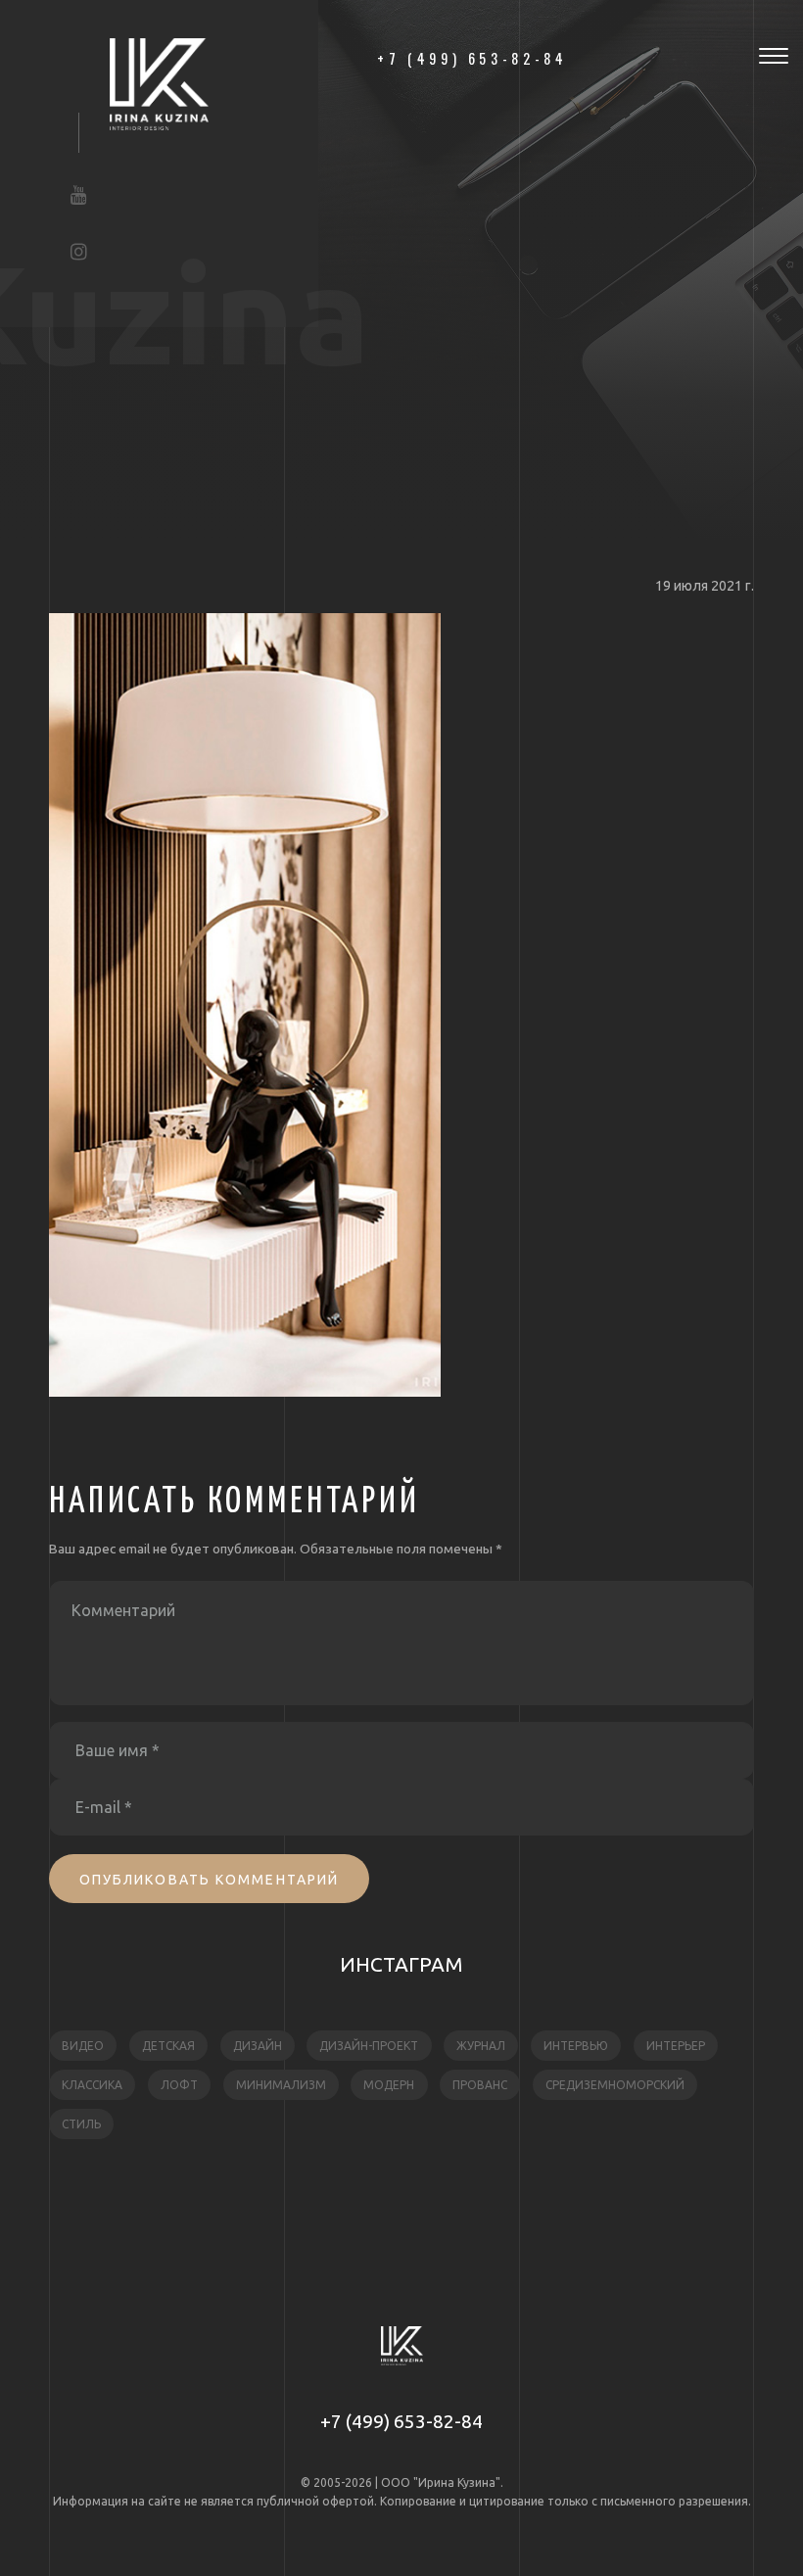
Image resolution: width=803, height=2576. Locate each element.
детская (168, 2046)
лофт (179, 2085)
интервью (576, 2046)
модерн (389, 2085)
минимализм (281, 2085)
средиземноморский (615, 2085)
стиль (81, 2124)
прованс (480, 2085)
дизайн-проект (369, 2046)
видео (83, 2046)
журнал (481, 2046)
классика (92, 2085)
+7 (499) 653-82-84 (401, 2421)
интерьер (676, 2046)
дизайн (258, 2046)
